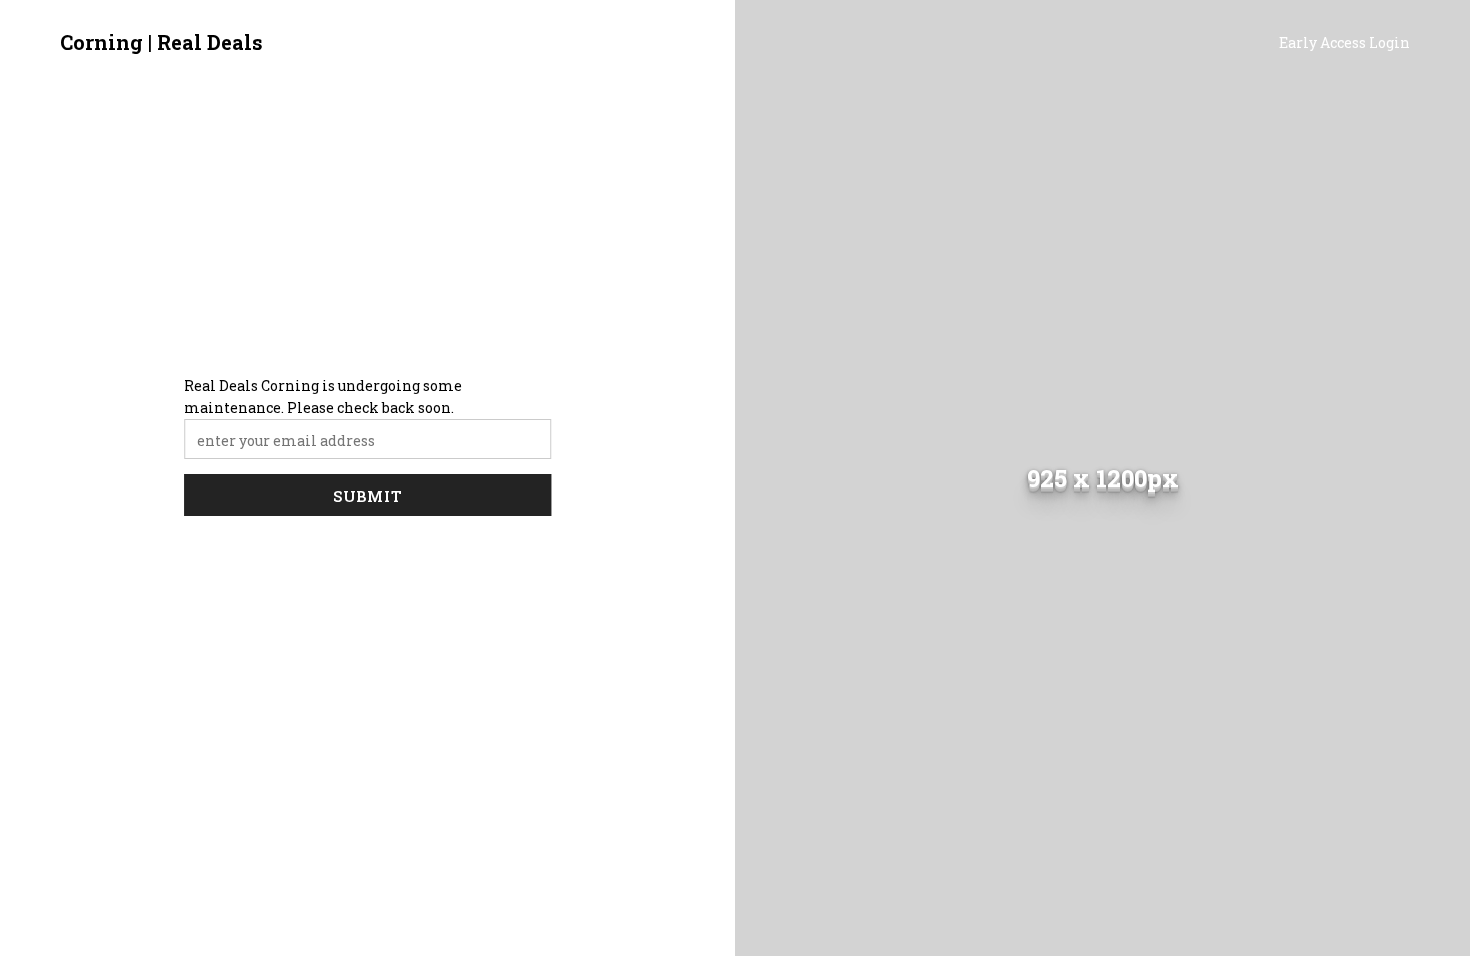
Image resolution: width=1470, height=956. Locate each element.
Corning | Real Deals (161, 42)
